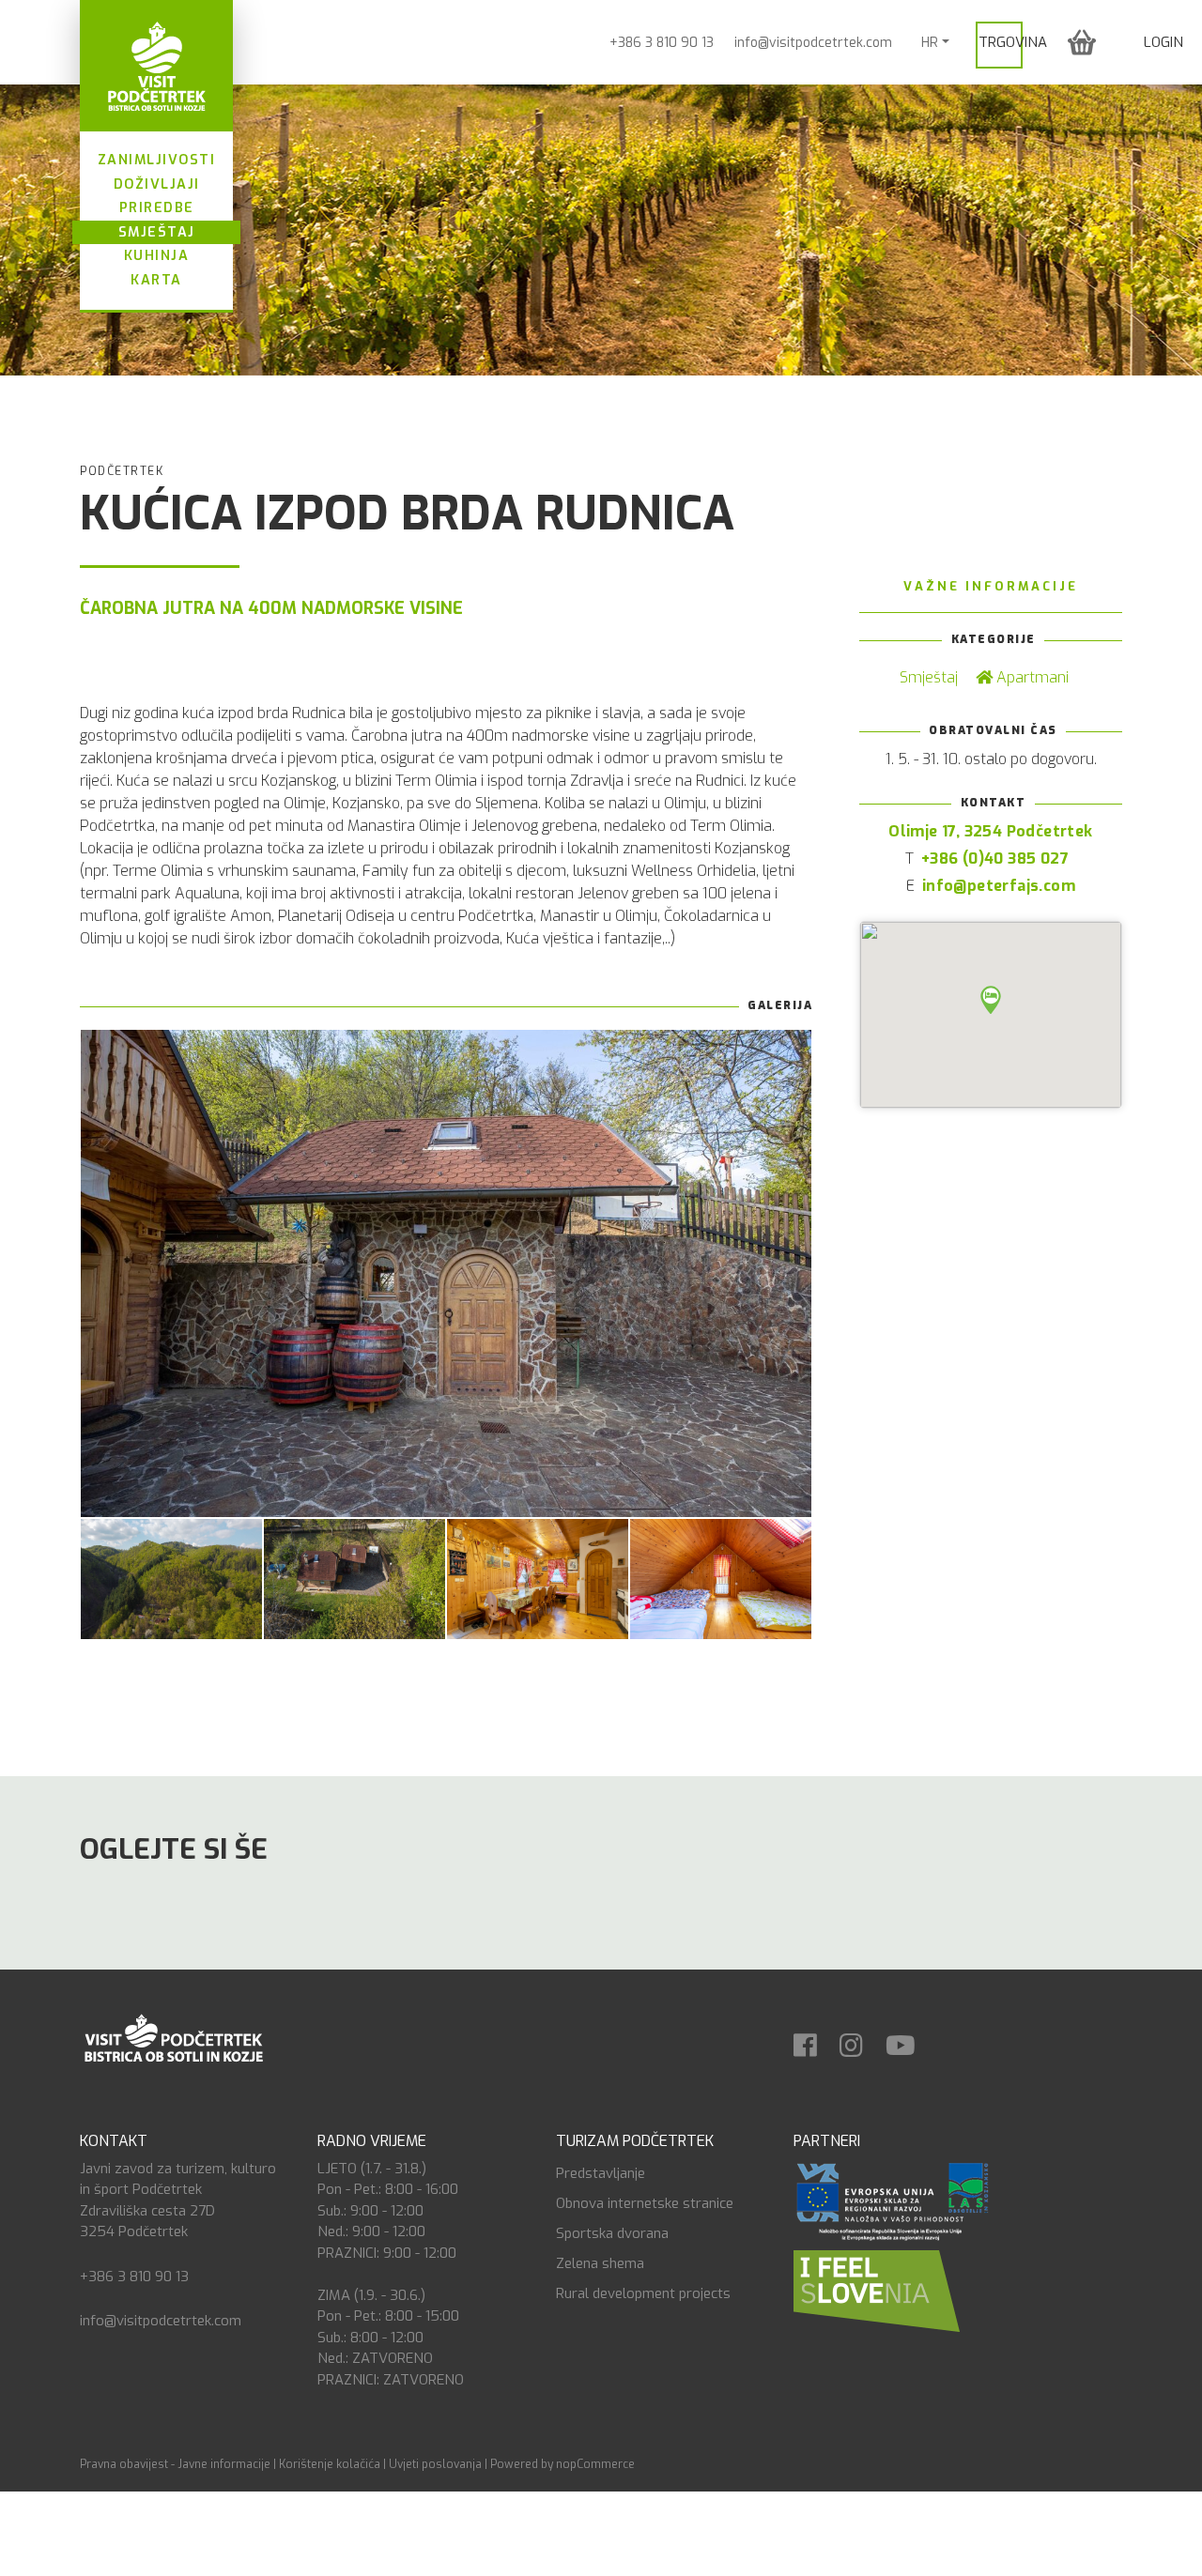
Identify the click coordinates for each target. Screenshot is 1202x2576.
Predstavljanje (601, 2173)
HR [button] (930, 43)
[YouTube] (910, 2039)
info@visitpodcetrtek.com (813, 43)
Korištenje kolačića (330, 2464)
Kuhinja (157, 256)
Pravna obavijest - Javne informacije (175, 2464)
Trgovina (1013, 42)
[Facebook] (815, 2039)
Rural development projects (643, 2293)
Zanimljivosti (157, 160)
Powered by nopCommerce (562, 2464)
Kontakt (114, 2141)
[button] (1082, 42)
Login (1163, 42)
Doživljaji (157, 184)
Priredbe (157, 208)
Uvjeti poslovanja (435, 2464)
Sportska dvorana (612, 2233)
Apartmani (1031, 677)
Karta (156, 280)
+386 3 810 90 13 (662, 43)
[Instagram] (861, 2039)
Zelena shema (600, 2263)
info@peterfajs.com (999, 886)
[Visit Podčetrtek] (156, 66)
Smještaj (157, 232)
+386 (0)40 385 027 (995, 859)
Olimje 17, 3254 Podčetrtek (990, 831)
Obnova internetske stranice (645, 2203)
